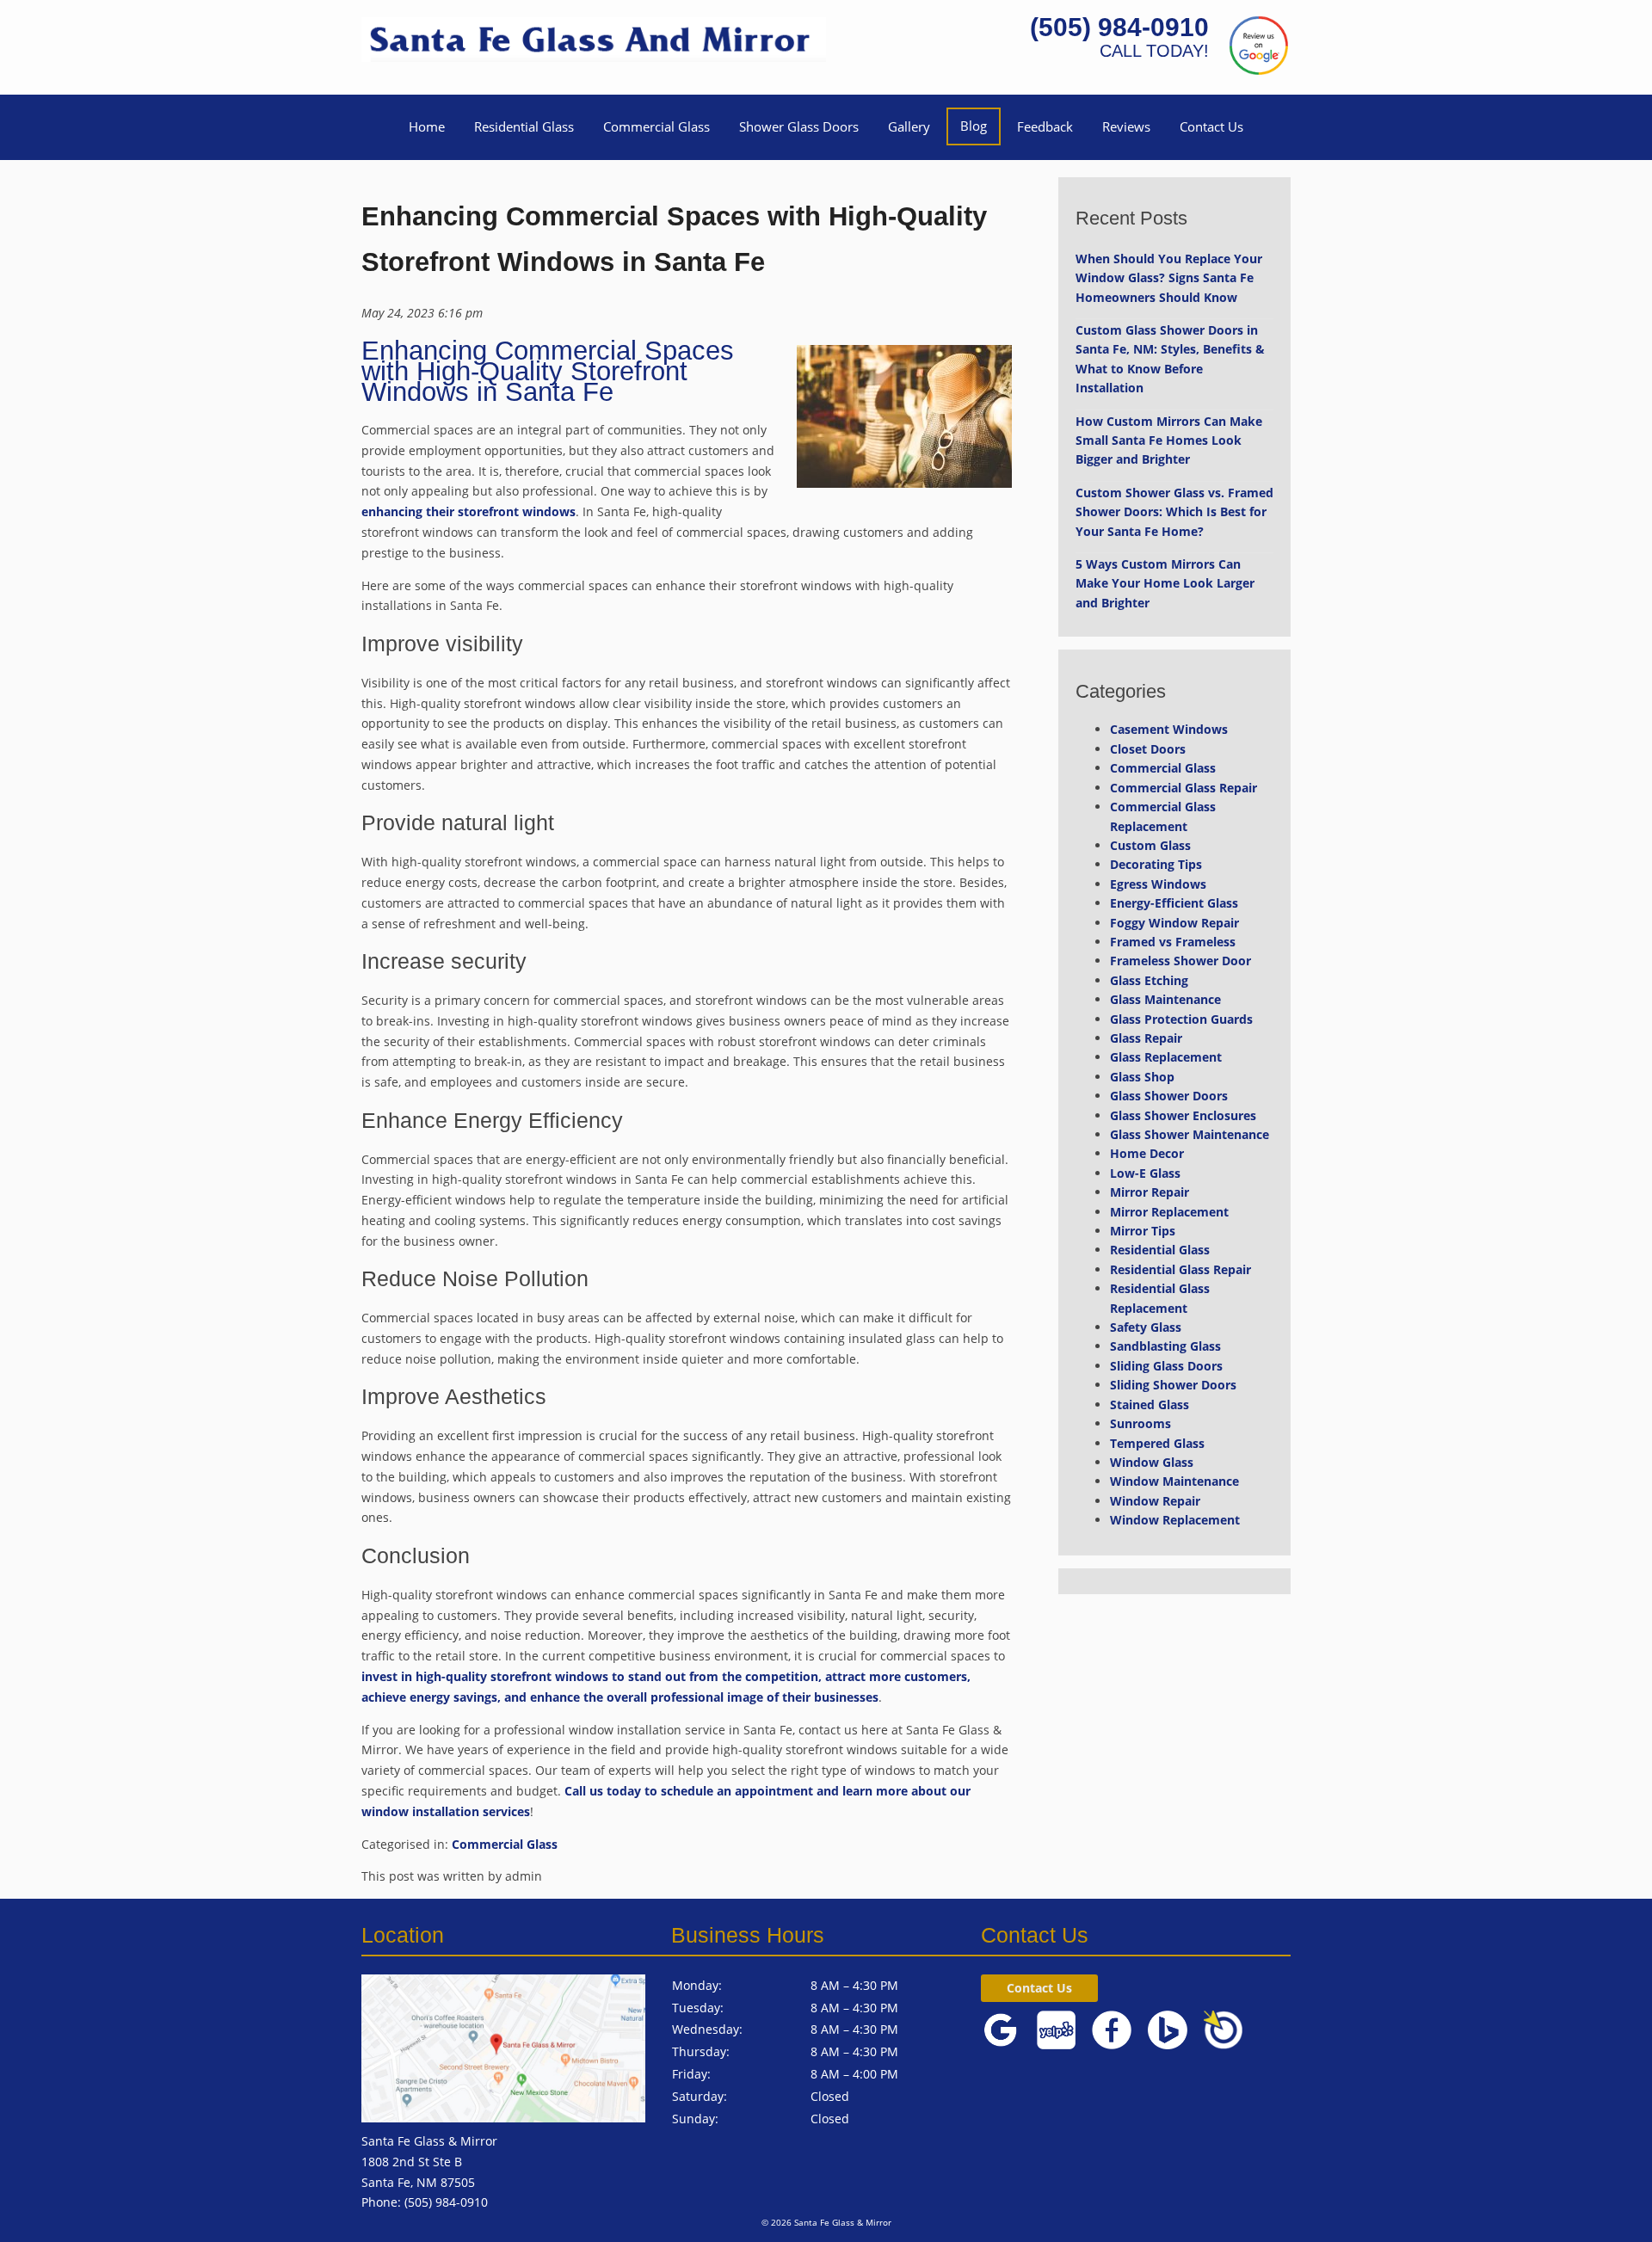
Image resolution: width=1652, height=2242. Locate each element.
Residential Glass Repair (1180, 1269)
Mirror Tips (1143, 1231)
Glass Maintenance (1165, 999)
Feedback (1045, 126)
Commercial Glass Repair (1184, 788)
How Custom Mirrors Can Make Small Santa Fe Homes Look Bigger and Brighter (1169, 440)
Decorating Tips (1156, 864)
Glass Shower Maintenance (1190, 1134)
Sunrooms (1140, 1423)
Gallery (909, 126)
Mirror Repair (1150, 1192)
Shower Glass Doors (799, 126)
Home (427, 126)
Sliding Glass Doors (1166, 1366)
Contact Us (1211, 126)
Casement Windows (1169, 729)
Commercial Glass (656, 126)
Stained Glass (1150, 1404)
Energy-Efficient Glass (1174, 903)
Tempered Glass (1157, 1443)
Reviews (1126, 126)
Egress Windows (1158, 884)
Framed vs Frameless (1173, 942)
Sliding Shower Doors (1173, 1385)
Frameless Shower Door (1180, 961)
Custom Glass (1150, 845)
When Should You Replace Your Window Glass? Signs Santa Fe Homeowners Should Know (1169, 278)
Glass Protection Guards (1181, 1019)
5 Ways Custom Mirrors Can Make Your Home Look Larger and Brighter (1165, 583)
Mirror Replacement (1169, 1212)
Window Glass (1152, 1462)
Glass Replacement (1166, 1057)
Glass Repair (1146, 1038)
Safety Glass (1146, 1327)
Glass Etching (1149, 980)
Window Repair (1155, 1501)
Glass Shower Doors (1169, 1096)
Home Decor (1147, 1153)
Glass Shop (1142, 1077)
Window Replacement (1175, 1520)
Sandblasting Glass (1165, 1346)
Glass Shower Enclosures (1183, 1115)
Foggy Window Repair (1174, 923)
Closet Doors (1148, 749)
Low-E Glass (1145, 1173)
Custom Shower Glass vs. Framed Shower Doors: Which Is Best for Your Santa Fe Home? (1174, 512)
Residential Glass (524, 126)
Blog (974, 126)
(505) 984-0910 (1119, 27)
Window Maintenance (1174, 1481)
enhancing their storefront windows (468, 511)
